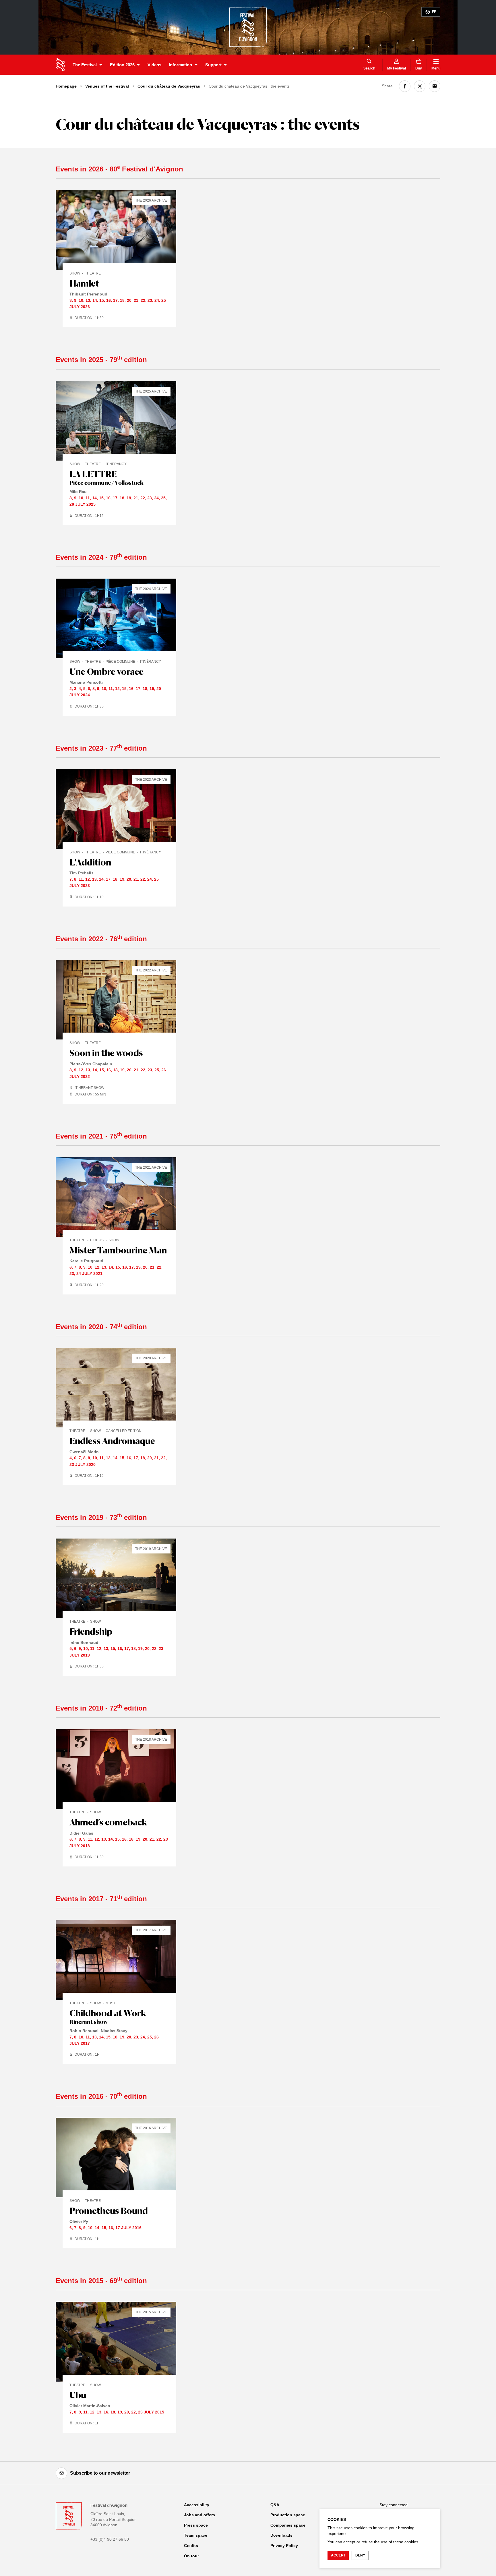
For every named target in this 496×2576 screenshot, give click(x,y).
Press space (196, 2525)
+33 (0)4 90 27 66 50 (110, 2539)
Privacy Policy (284, 2546)
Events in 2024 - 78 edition (101, 557)
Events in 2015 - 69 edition (101, 2281)
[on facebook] (405, 86)
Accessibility (197, 2505)
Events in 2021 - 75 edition (101, 1136)
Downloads (281, 2535)
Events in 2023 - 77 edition (101, 748)
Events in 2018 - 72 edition (101, 1708)
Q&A (275, 2505)
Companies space (288, 2525)
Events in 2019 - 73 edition (101, 1517)
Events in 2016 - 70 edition (101, 2096)
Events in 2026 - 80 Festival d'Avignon (119, 169)
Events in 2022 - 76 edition (101, 939)
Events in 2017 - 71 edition (101, 1899)
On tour (191, 2556)
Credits (191, 2546)
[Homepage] (60, 65)
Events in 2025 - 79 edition (101, 360)
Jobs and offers (199, 2515)
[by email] (435, 86)
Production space (288, 2515)
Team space (196, 2535)
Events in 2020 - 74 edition (101, 1327)
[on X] (420, 86)
